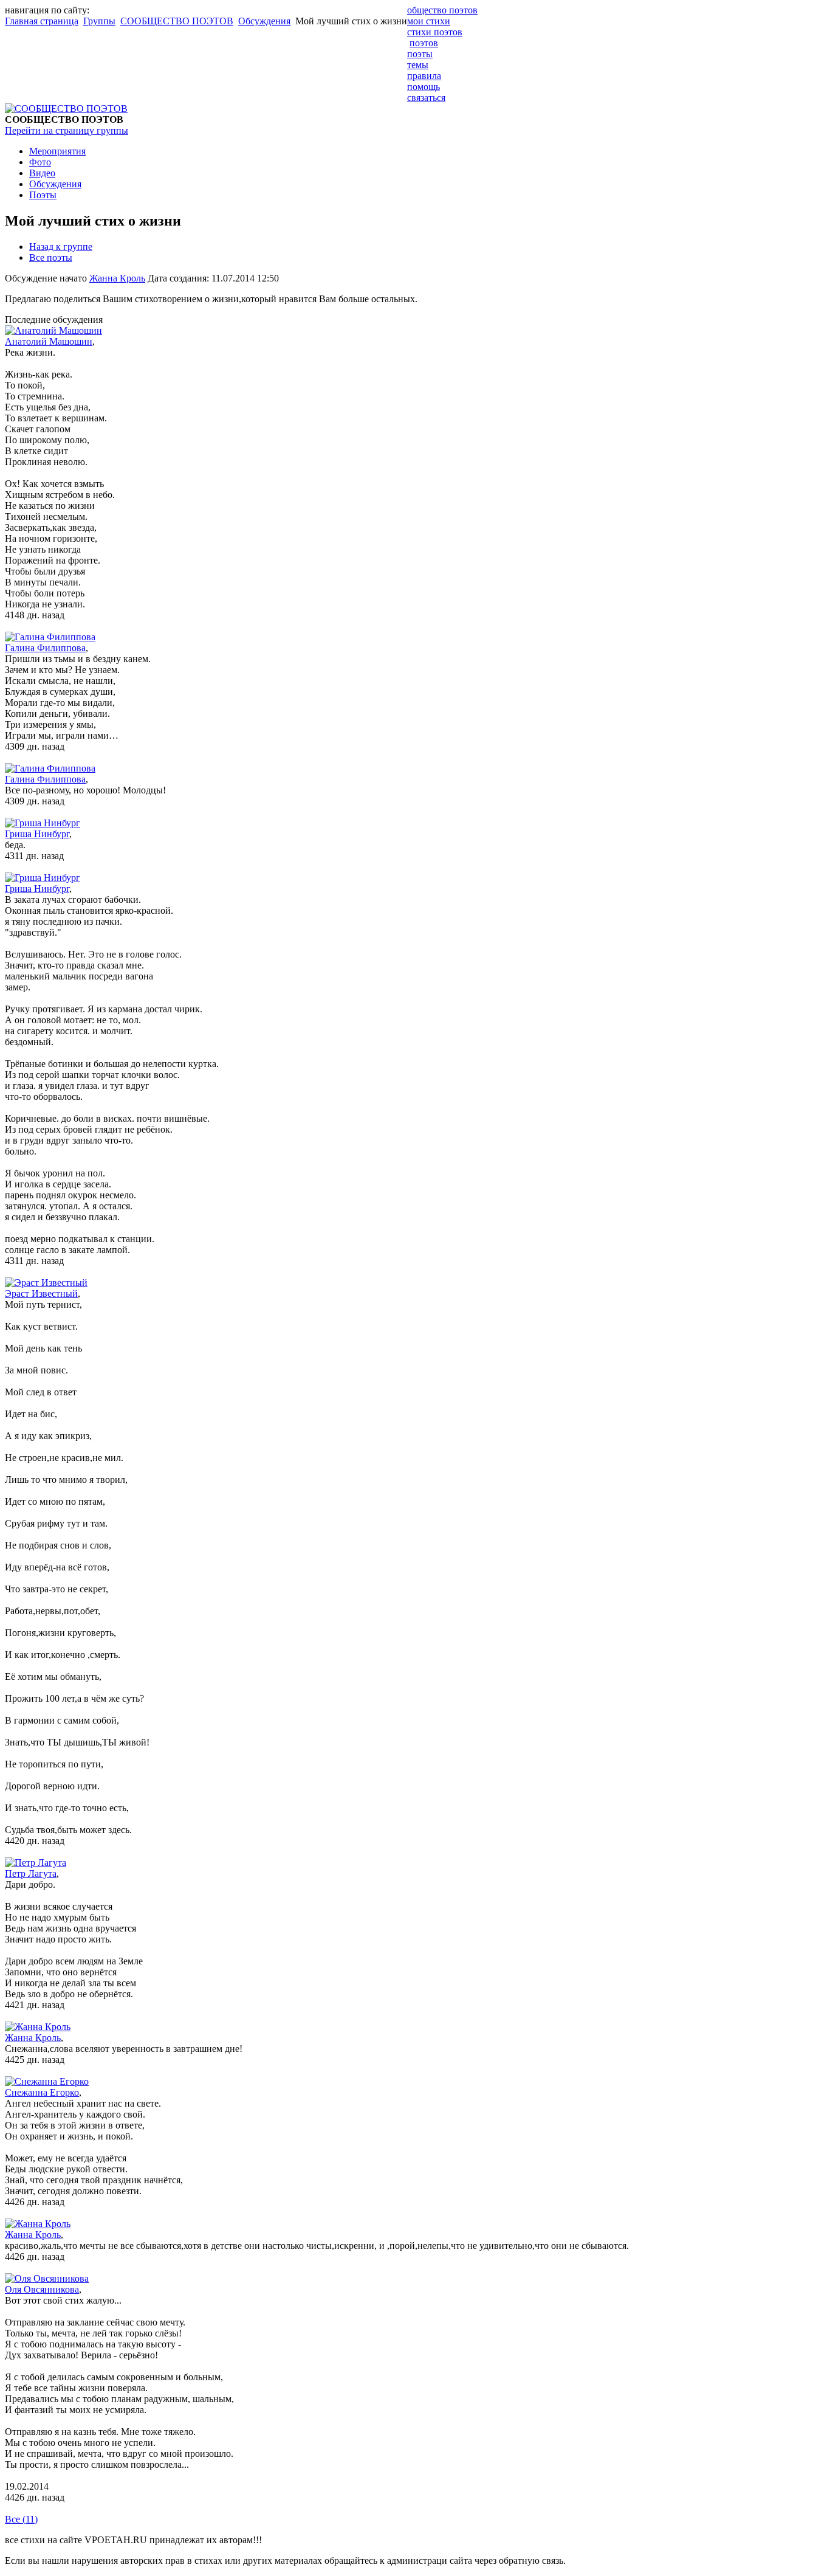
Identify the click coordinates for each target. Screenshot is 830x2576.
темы (418, 65)
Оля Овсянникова (42, 2289)
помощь (424, 87)
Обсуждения (264, 21)
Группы (99, 21)
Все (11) (21, 2519)
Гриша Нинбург (37, 834)
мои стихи (429, 21)
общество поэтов (442, 10)
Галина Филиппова (45, 648)
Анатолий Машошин (49, 341)
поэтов (424, 43)
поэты (420, 54)
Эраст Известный (41, 1293)
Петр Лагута (31, 1873)
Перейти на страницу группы (67, 130)
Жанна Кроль (117, 278)
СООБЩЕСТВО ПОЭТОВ (177, 21)
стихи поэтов (435, 32)
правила (424, 76)
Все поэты (51, 257)
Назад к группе (61, 247)
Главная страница (42, 21)
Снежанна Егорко (42, 2092)
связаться (426, 98)
